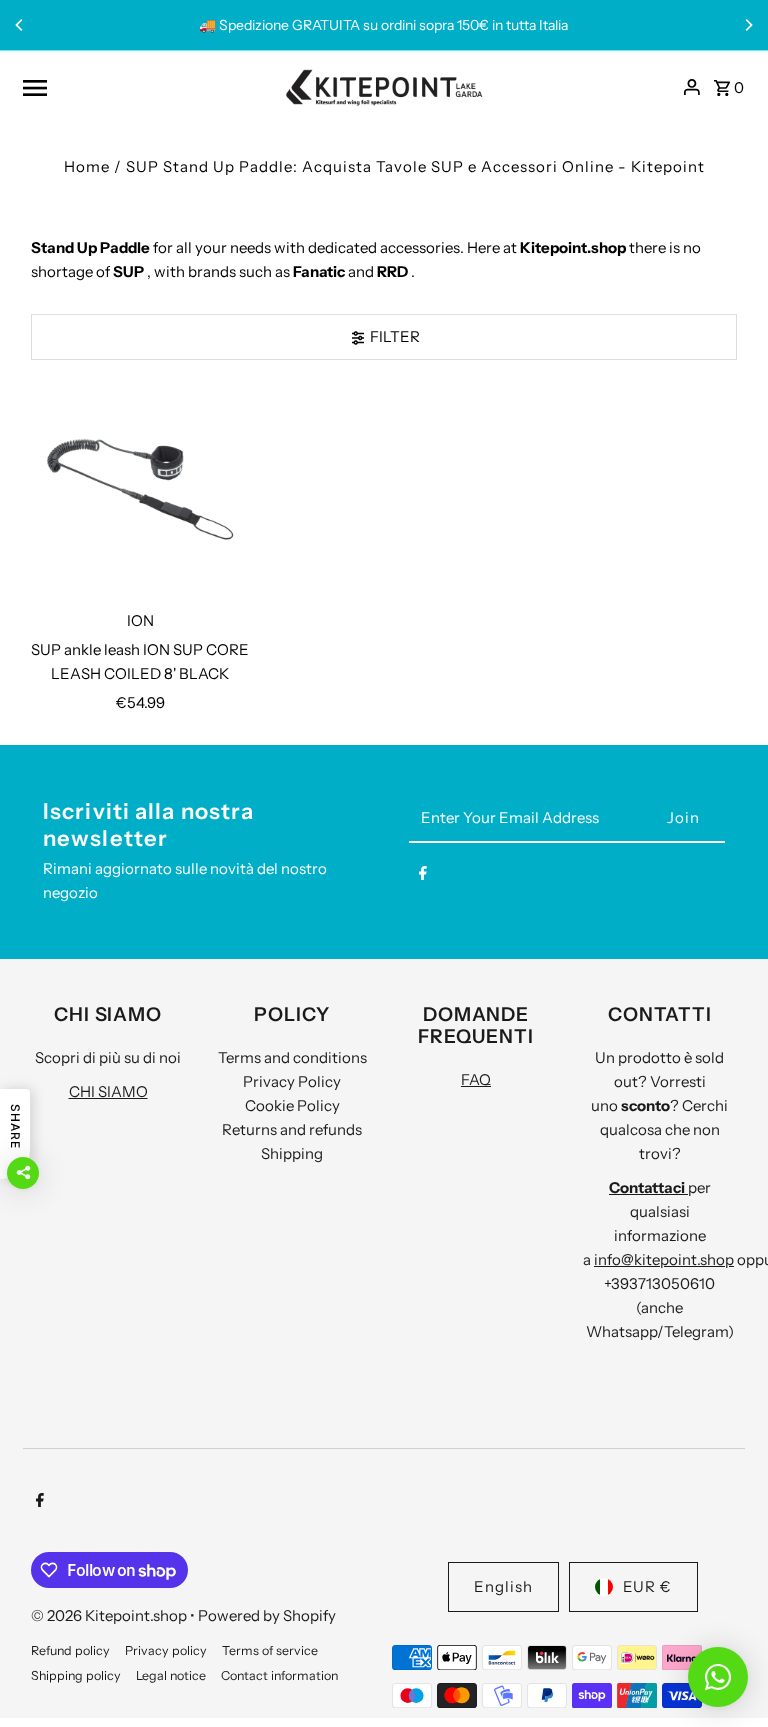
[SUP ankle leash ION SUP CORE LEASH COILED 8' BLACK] (140, 489)
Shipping (292, 1153)
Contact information (279, 1675)
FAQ (476, 1079)
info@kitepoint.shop (664, 1259)
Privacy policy (166, 1650)
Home (87, 166)
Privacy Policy (292, 1081)
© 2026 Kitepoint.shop (110, 1615)
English (503, 1586)
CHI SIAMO (108, 1091)
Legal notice (171, 1675)
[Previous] (20, 25)
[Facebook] (423, 877)
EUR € (647, 1586)
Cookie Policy (292, 1105)
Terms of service (270, 1650)
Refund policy (70, 1650)
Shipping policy (76, 1675)
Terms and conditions (292, 1057)
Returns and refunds (292, 1129)
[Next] (748, 25)
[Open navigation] (146, 87)
